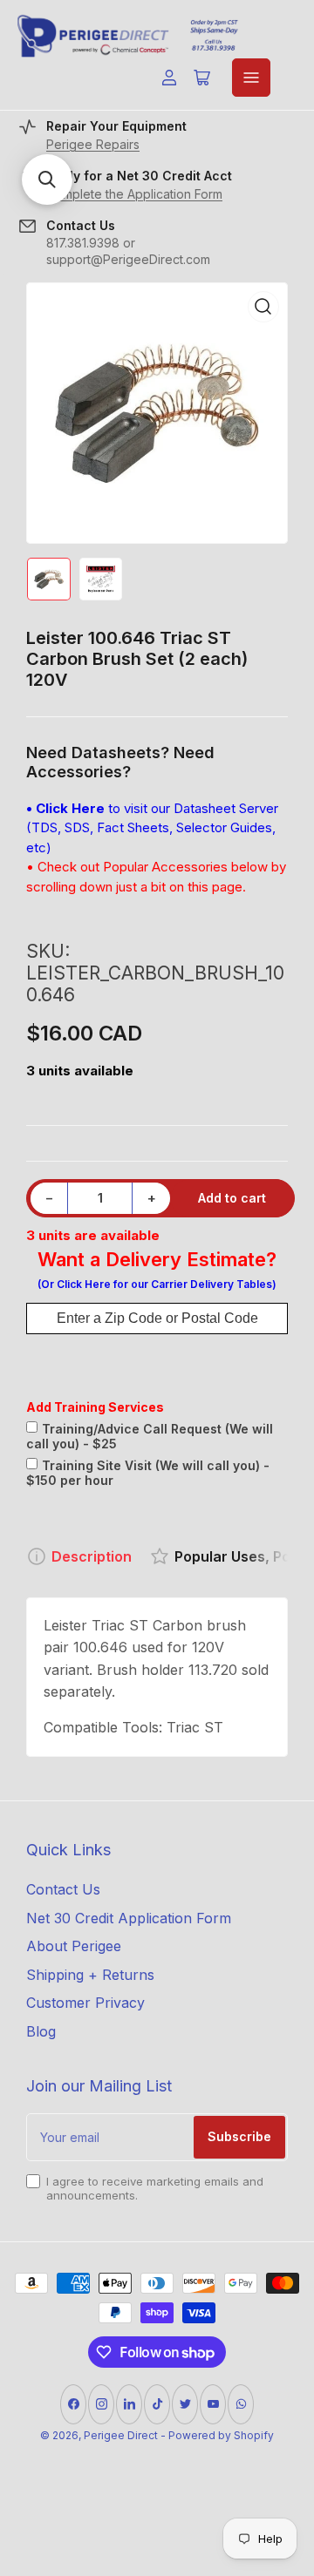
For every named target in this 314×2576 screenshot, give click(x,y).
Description (92, 1556)
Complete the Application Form (134, 194)
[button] (47, 180)
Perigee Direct (121, 2435)
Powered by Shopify (221, 2435)
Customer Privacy (85, 2003)
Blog (41, 2031)
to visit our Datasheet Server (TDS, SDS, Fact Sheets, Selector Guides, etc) (152, 828)
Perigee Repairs (93, 144)
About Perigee (74, 1946)
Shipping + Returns (90, 1975)
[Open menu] (251, 78)
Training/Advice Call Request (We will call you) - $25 (150, 1436)
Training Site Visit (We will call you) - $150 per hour (148, 1473)
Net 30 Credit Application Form (129, 1918)
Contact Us (63, 1889)
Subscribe (239, 2136)
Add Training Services (95, 1407)
